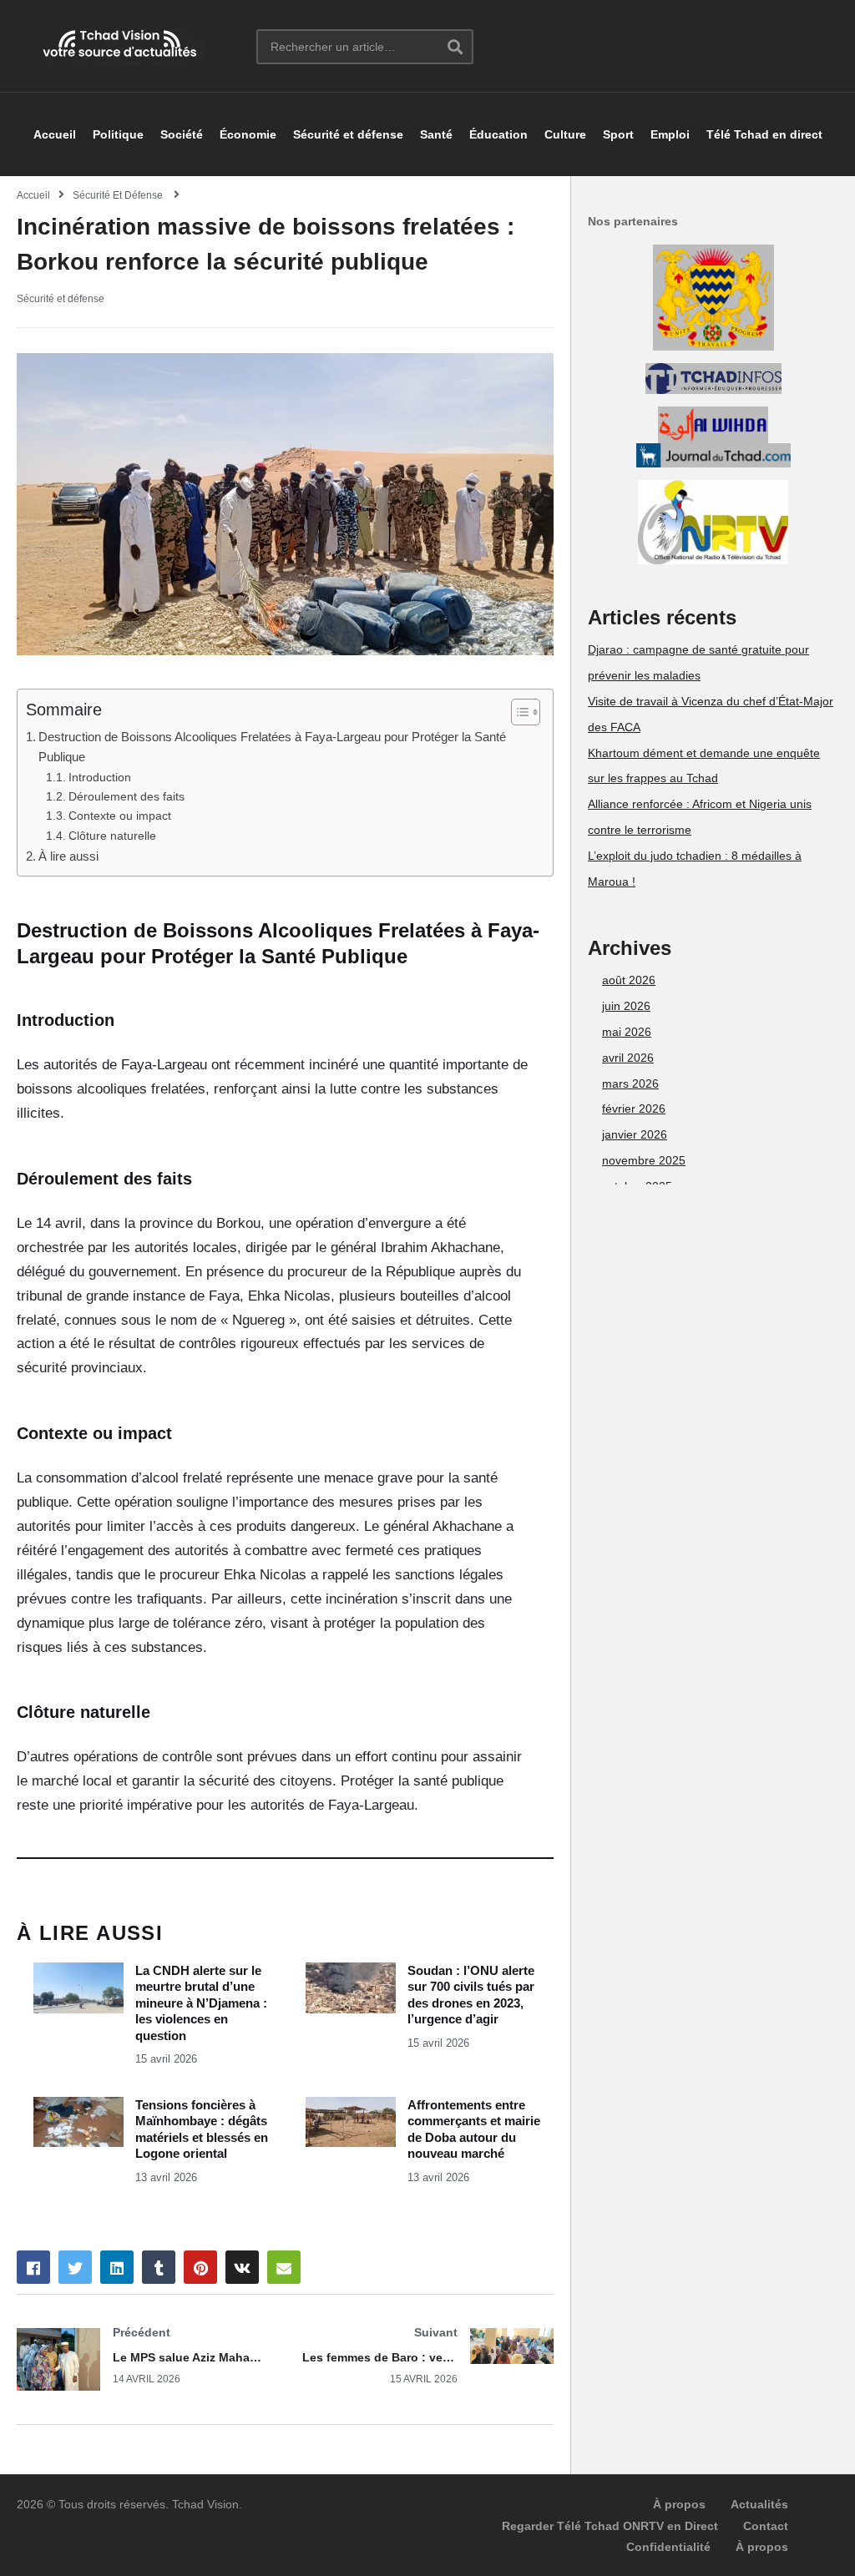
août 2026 (629, 980)
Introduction (100, 778)
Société (182, 134)
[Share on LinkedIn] (117, 2267)
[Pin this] (200, 2267)
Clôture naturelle (112, 836)
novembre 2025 (644, 1160)
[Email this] (284, 2267)
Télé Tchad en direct (764, 134)
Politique (118, 134)
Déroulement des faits (126, 797)
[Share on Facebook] (33, 2267)
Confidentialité (668, 2547)
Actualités (759, 2504)
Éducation (498, 134)
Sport (618, 134)
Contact (766, 2526)
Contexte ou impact (120, 816)
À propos (679, 2504)
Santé (436, 134)
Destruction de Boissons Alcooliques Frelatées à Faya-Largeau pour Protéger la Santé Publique (272, 747)
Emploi (670, 134)
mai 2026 (627, 1032)
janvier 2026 (635, 1134)
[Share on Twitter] (75, 2267)
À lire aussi (68, 856)
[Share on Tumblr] (159, 2267)
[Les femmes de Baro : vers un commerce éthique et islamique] (428, 2355)
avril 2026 (628, 1058)
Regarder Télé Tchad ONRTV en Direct (610, 2526)
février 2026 (634, 1109)
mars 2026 (630, 1083)
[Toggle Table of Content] (517, 712)
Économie (248, 134)
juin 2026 (626, 1006)
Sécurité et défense (348, 134)
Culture (565, 134)
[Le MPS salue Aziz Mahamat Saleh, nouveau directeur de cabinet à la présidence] (143, 2359)
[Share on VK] (242, 2267)
